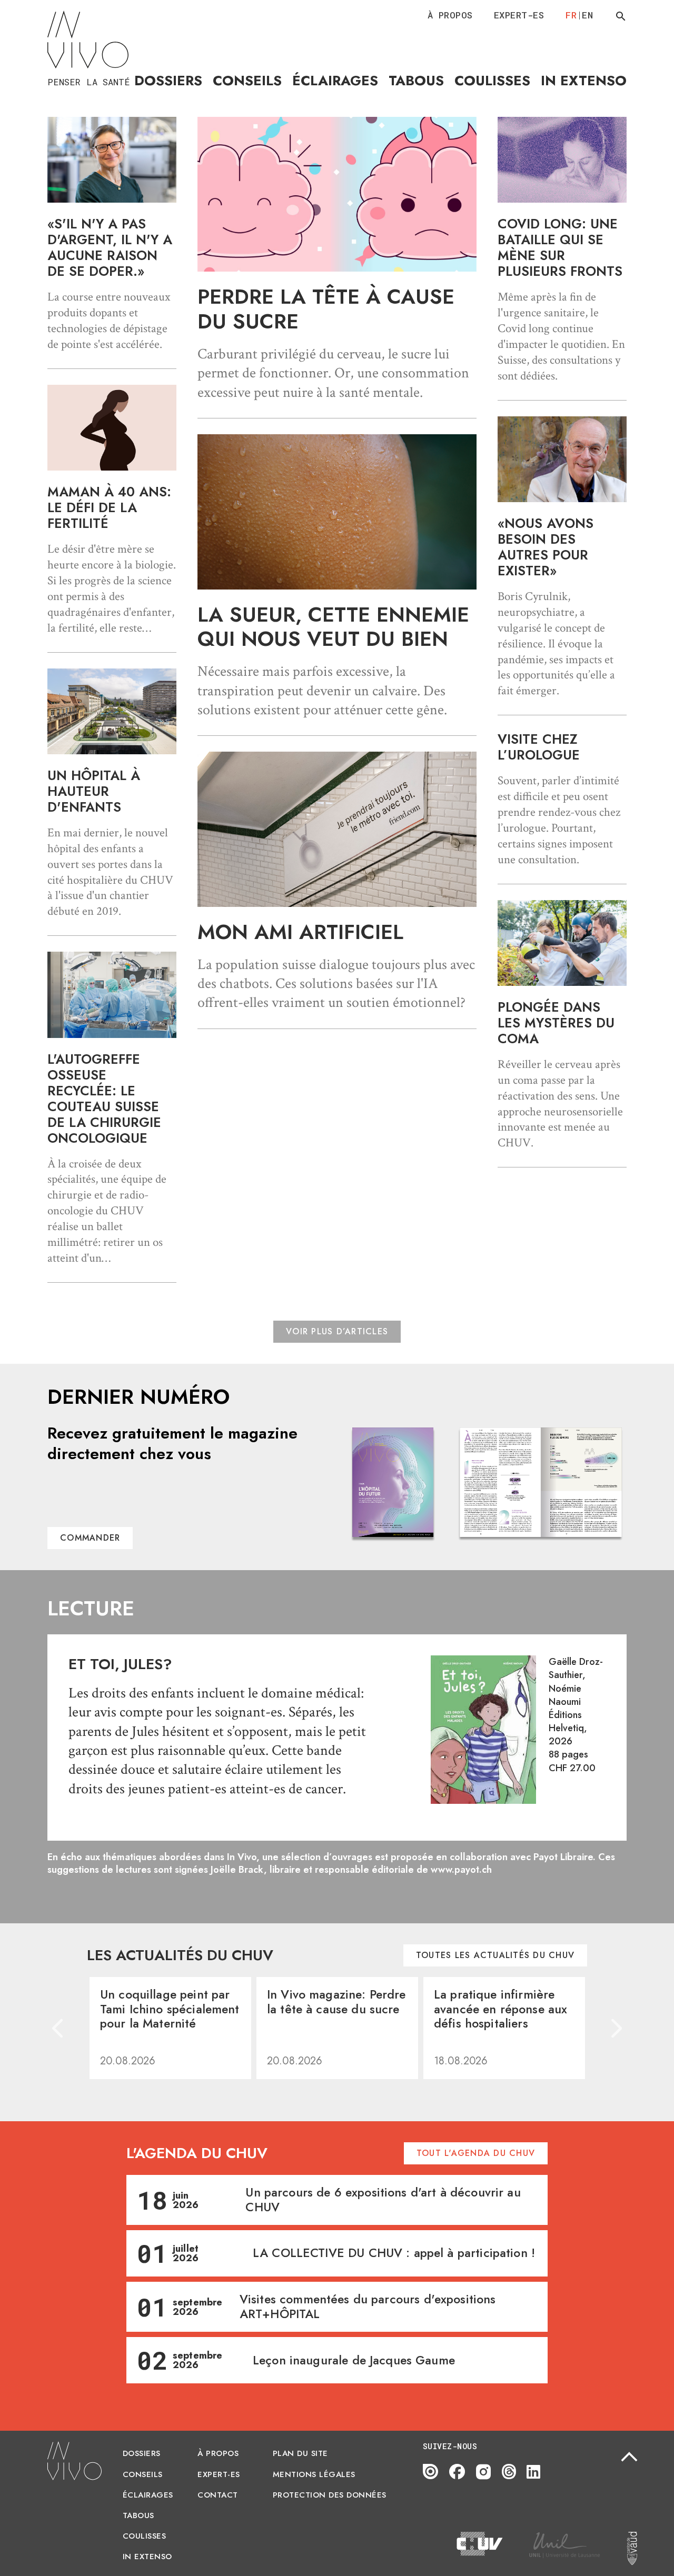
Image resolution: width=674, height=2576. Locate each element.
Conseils (247, 81)
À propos (450, 15)
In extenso (584, 81)
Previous (58, 2028)
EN (587, 15)
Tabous (416, 81)
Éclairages (335, 81)
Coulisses (492, 81)
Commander (90, 1538)
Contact (218, 2495)
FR (571, 15)
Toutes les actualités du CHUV (495, 1955)
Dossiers (168, 81)
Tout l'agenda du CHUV (476, 2153)
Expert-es (519, 15)
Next (616, 2028)
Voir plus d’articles (337, 1331)
